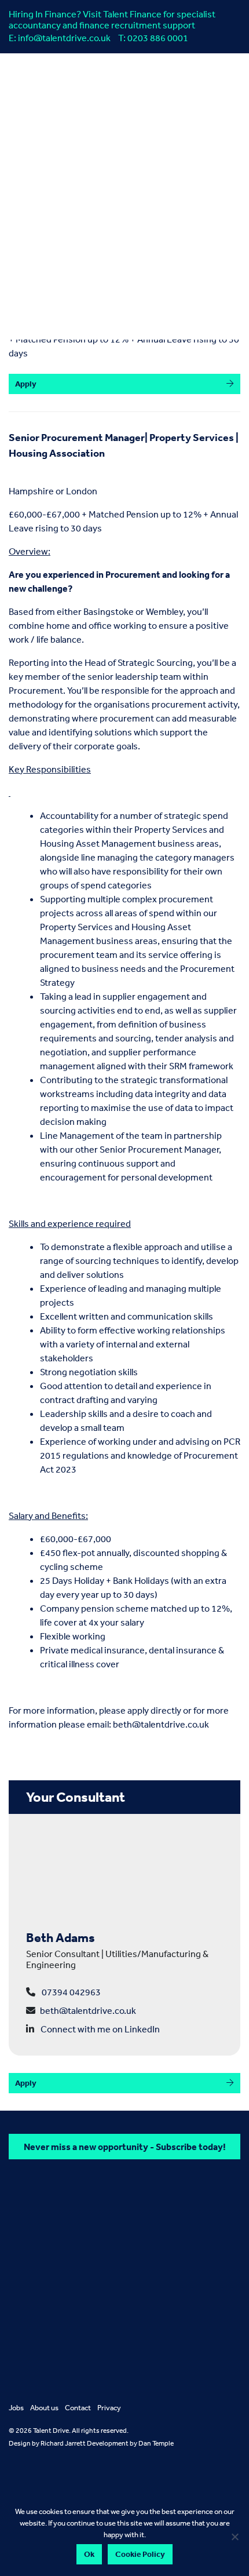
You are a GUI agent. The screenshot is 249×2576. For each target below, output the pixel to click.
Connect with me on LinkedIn (100, 2029)
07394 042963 (71, 1992)
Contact (78, 2408)
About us (44, 2408)
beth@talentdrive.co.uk (161, 1724)
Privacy (109, 2408)
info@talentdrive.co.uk (64, 38)
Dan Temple (156, 2443)
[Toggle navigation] (96, 286)
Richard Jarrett (63, 2443)
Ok (89, 2554)
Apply (26, 384)
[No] (235, 2537)
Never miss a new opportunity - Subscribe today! (125, 2147)
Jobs (16, 2408)
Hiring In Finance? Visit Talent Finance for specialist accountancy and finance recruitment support (112, 19)
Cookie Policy (140, 2554)
